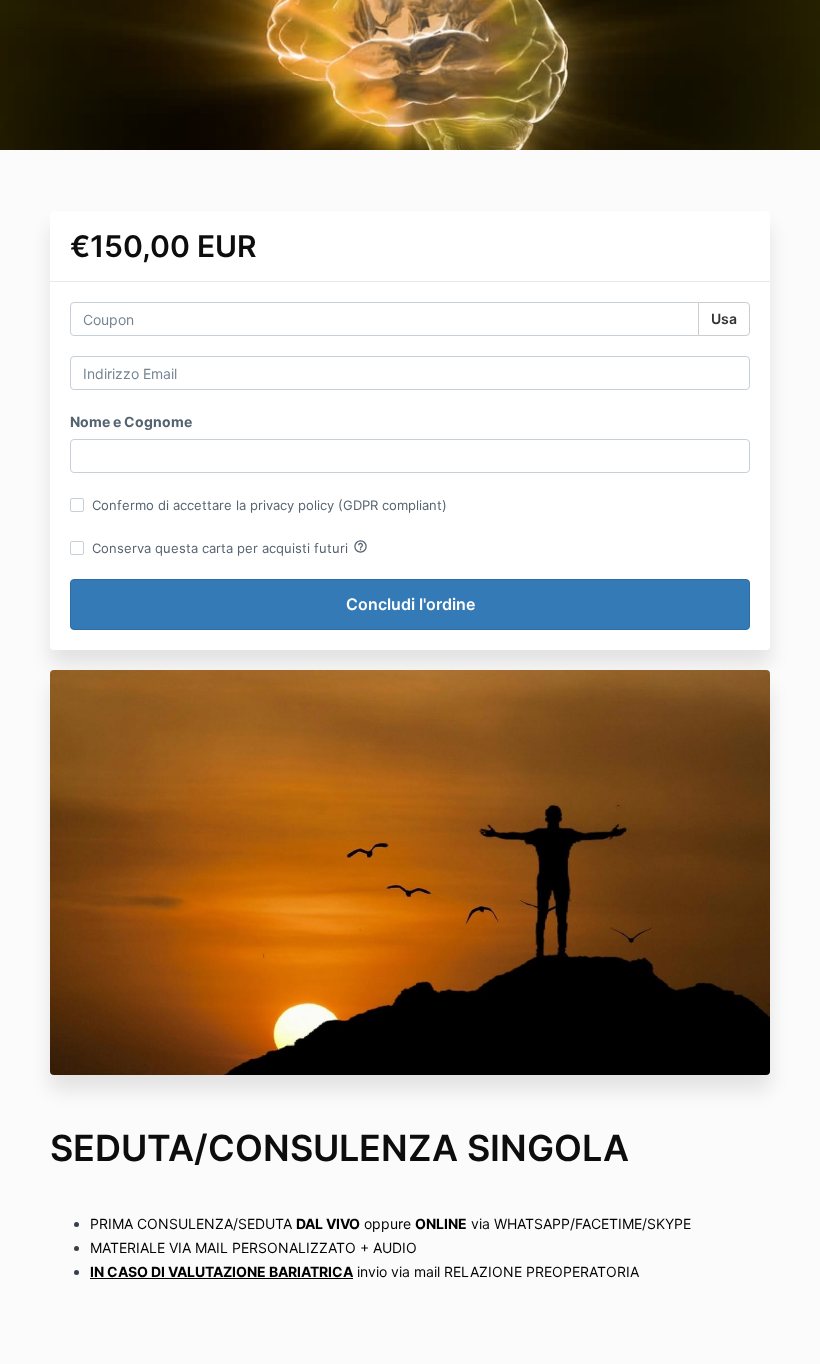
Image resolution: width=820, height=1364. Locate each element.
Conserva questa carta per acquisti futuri (230, 547)
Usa (724, 318)
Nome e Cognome (131, 421)
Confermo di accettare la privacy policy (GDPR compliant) (269, 505)
